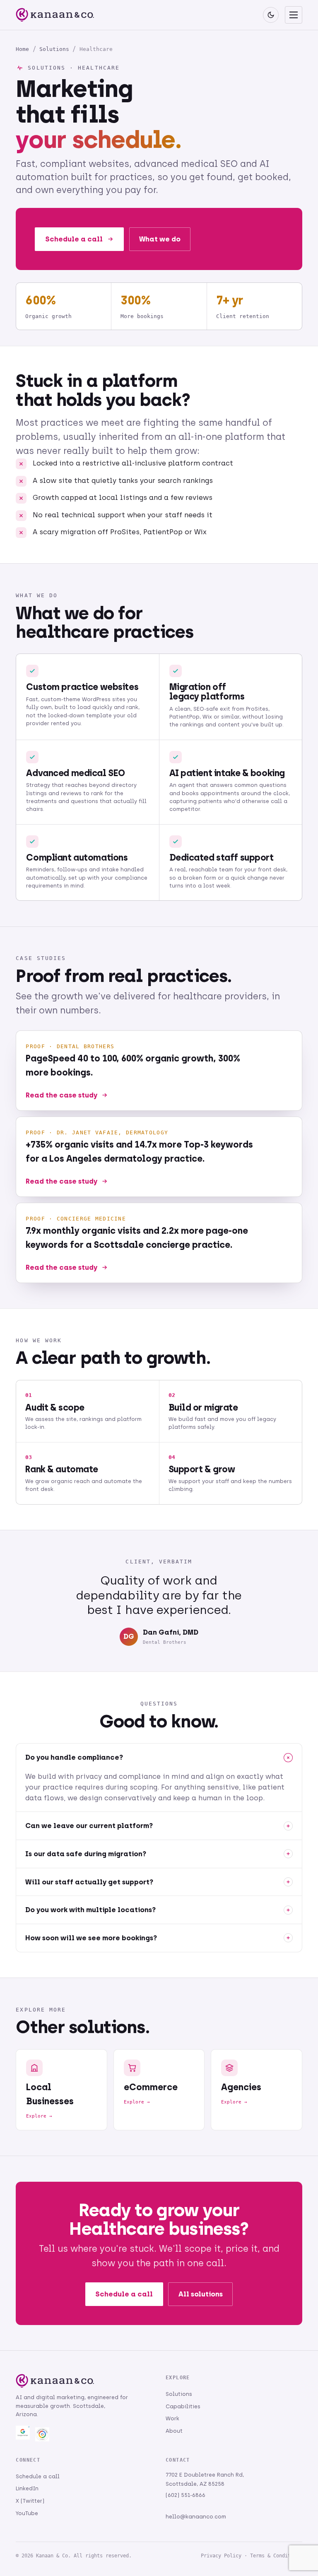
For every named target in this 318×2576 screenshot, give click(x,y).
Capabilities (183, 2406)
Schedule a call (74, 239)
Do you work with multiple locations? (90, 1910)
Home (22, 49)
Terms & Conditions (276, 2556)
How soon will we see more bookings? (91, 1938)
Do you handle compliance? (74, 1757)
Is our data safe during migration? (86, 1854)
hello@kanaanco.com (196, 2517)
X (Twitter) (30, 2501)
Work (172, 2418)
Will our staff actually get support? (89, 1882)
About (174, 2431)
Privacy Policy (221, 2556)
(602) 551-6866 (185, 2495)
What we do (160, 239)
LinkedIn (27, 2488)
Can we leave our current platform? (89, 1826)
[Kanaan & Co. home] (55, 15)
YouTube (27, 2513)
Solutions (54, 49)
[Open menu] (294, 15)
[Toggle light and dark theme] (271, 15)
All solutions (201, 2294)
